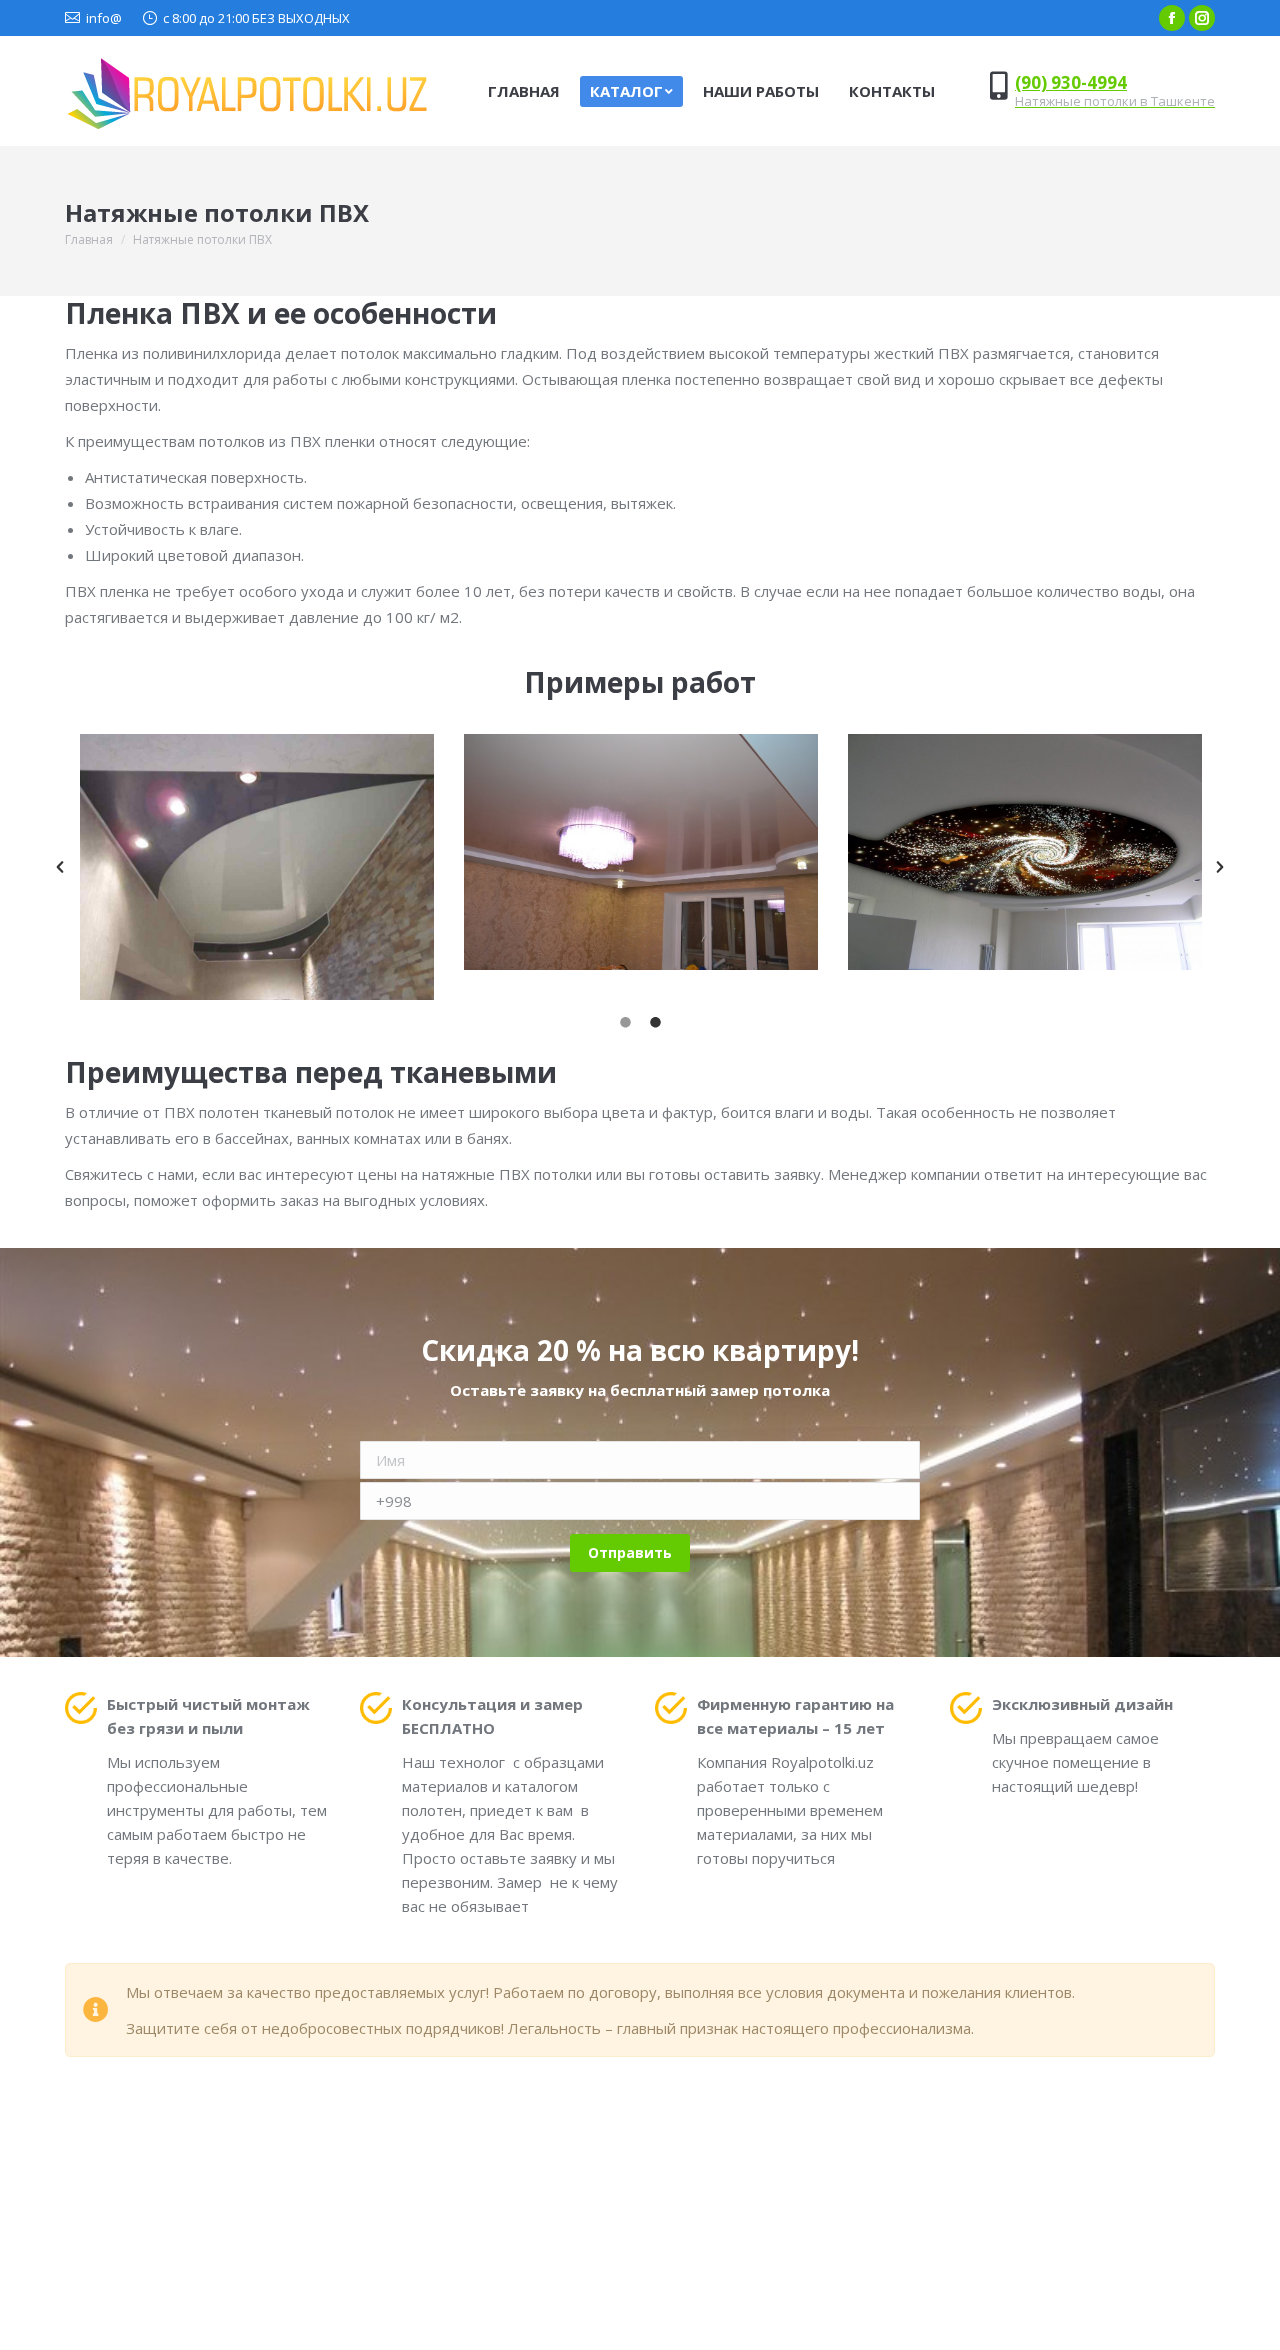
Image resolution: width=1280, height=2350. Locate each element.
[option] (257, 867)
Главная (89, 239)
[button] (60, 867)
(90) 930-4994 (1071, 82)
